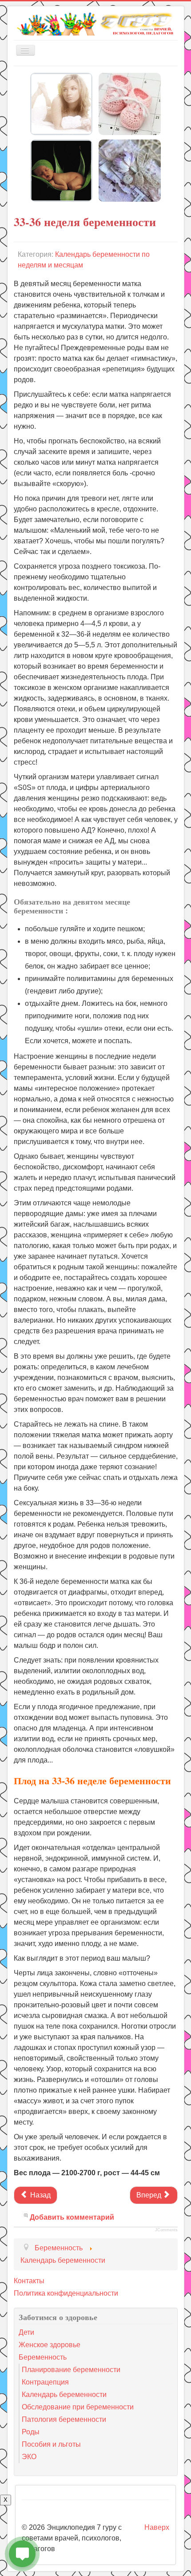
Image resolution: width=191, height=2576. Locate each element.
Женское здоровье (50, 2345)
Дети (26, 2332)
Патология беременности (64, 2419)
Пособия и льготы (51, 2444)
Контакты (29, 2281)
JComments (166, 2230)
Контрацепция (45, 2382)
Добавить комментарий (72, 2217)
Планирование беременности (71, 2370)
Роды (31, 2432)
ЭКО (29, 2457)
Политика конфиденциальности (66, 2293)
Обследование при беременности (78, 2407)
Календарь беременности (64, 2395)
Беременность (43, 2357)
